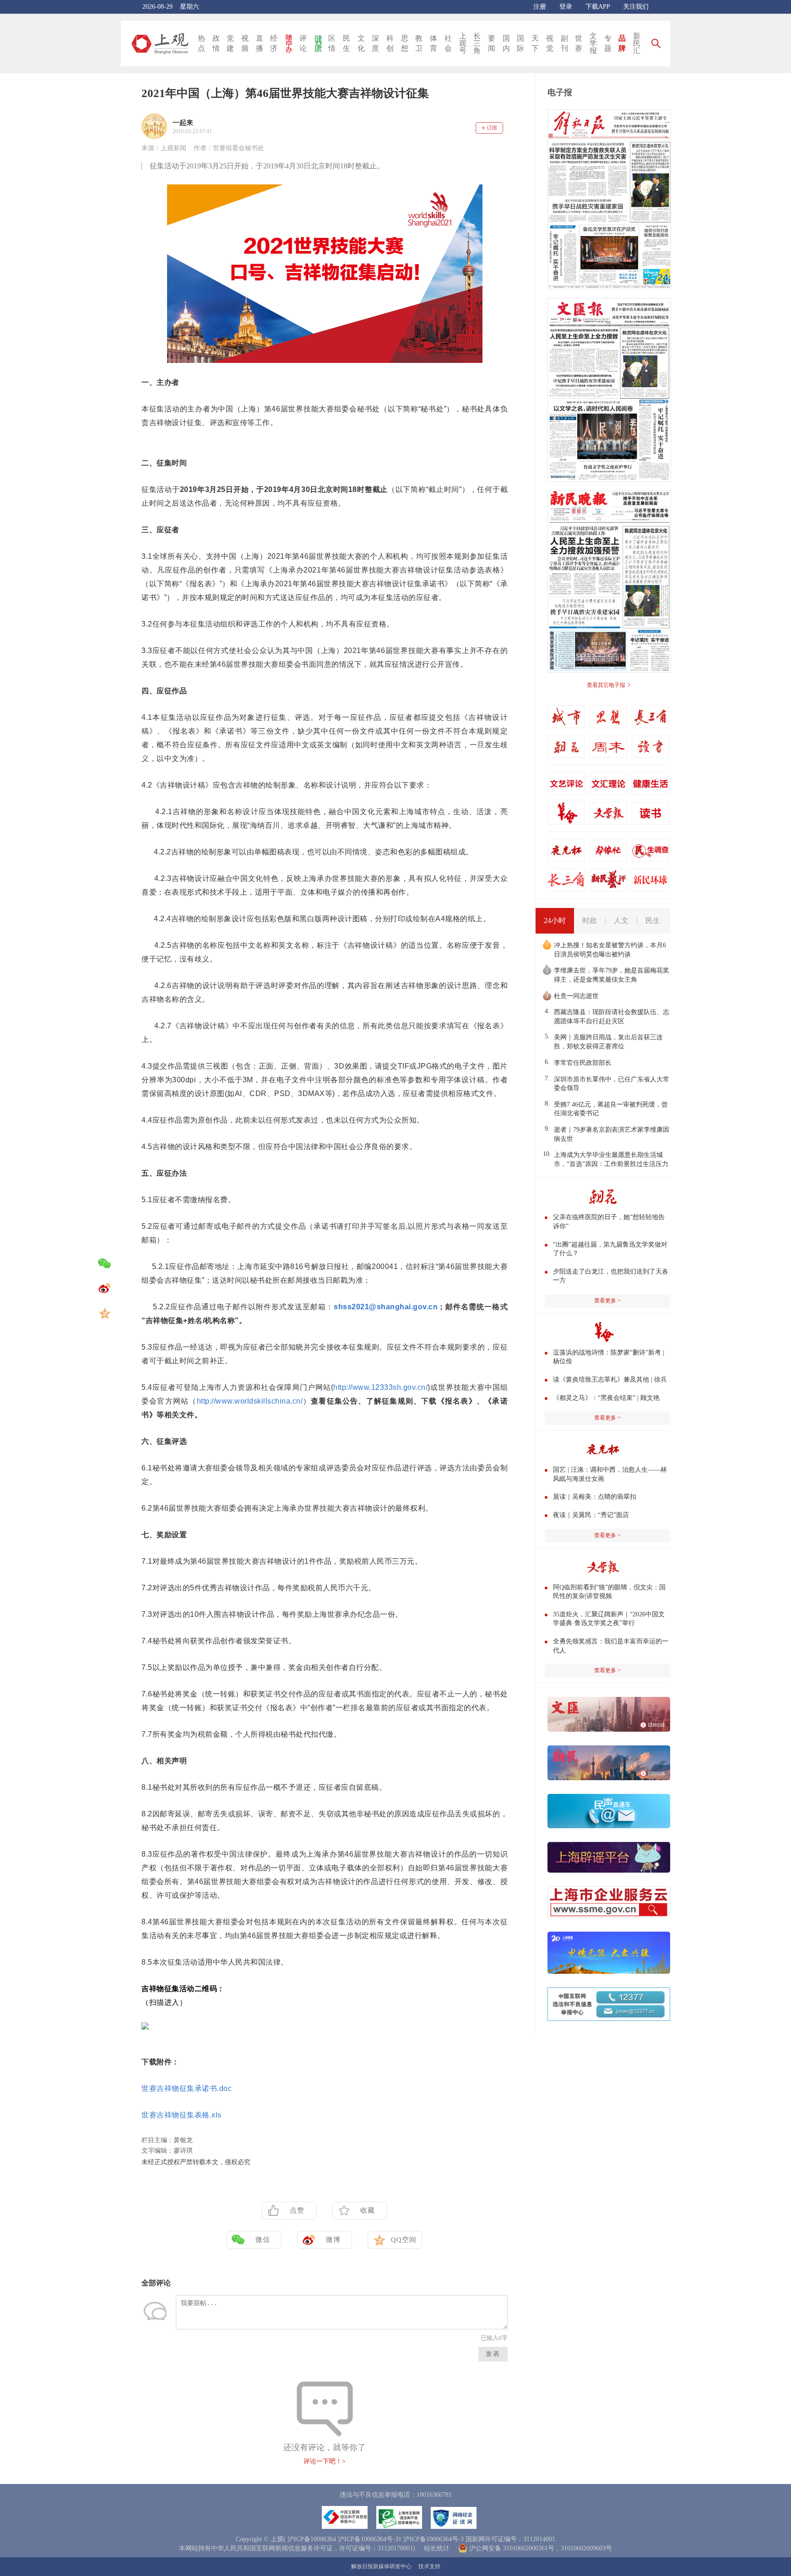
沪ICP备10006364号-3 (433, 2539)
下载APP (598, 7)
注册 (540, 7)
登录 (566, 7)
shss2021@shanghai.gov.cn (386, 1307)
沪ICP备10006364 (312, 2539)
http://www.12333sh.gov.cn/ (380, 1387)
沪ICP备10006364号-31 (370, 2539)
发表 (493, 2354)
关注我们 (636, 7)
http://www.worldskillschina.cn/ (250, 1401)
